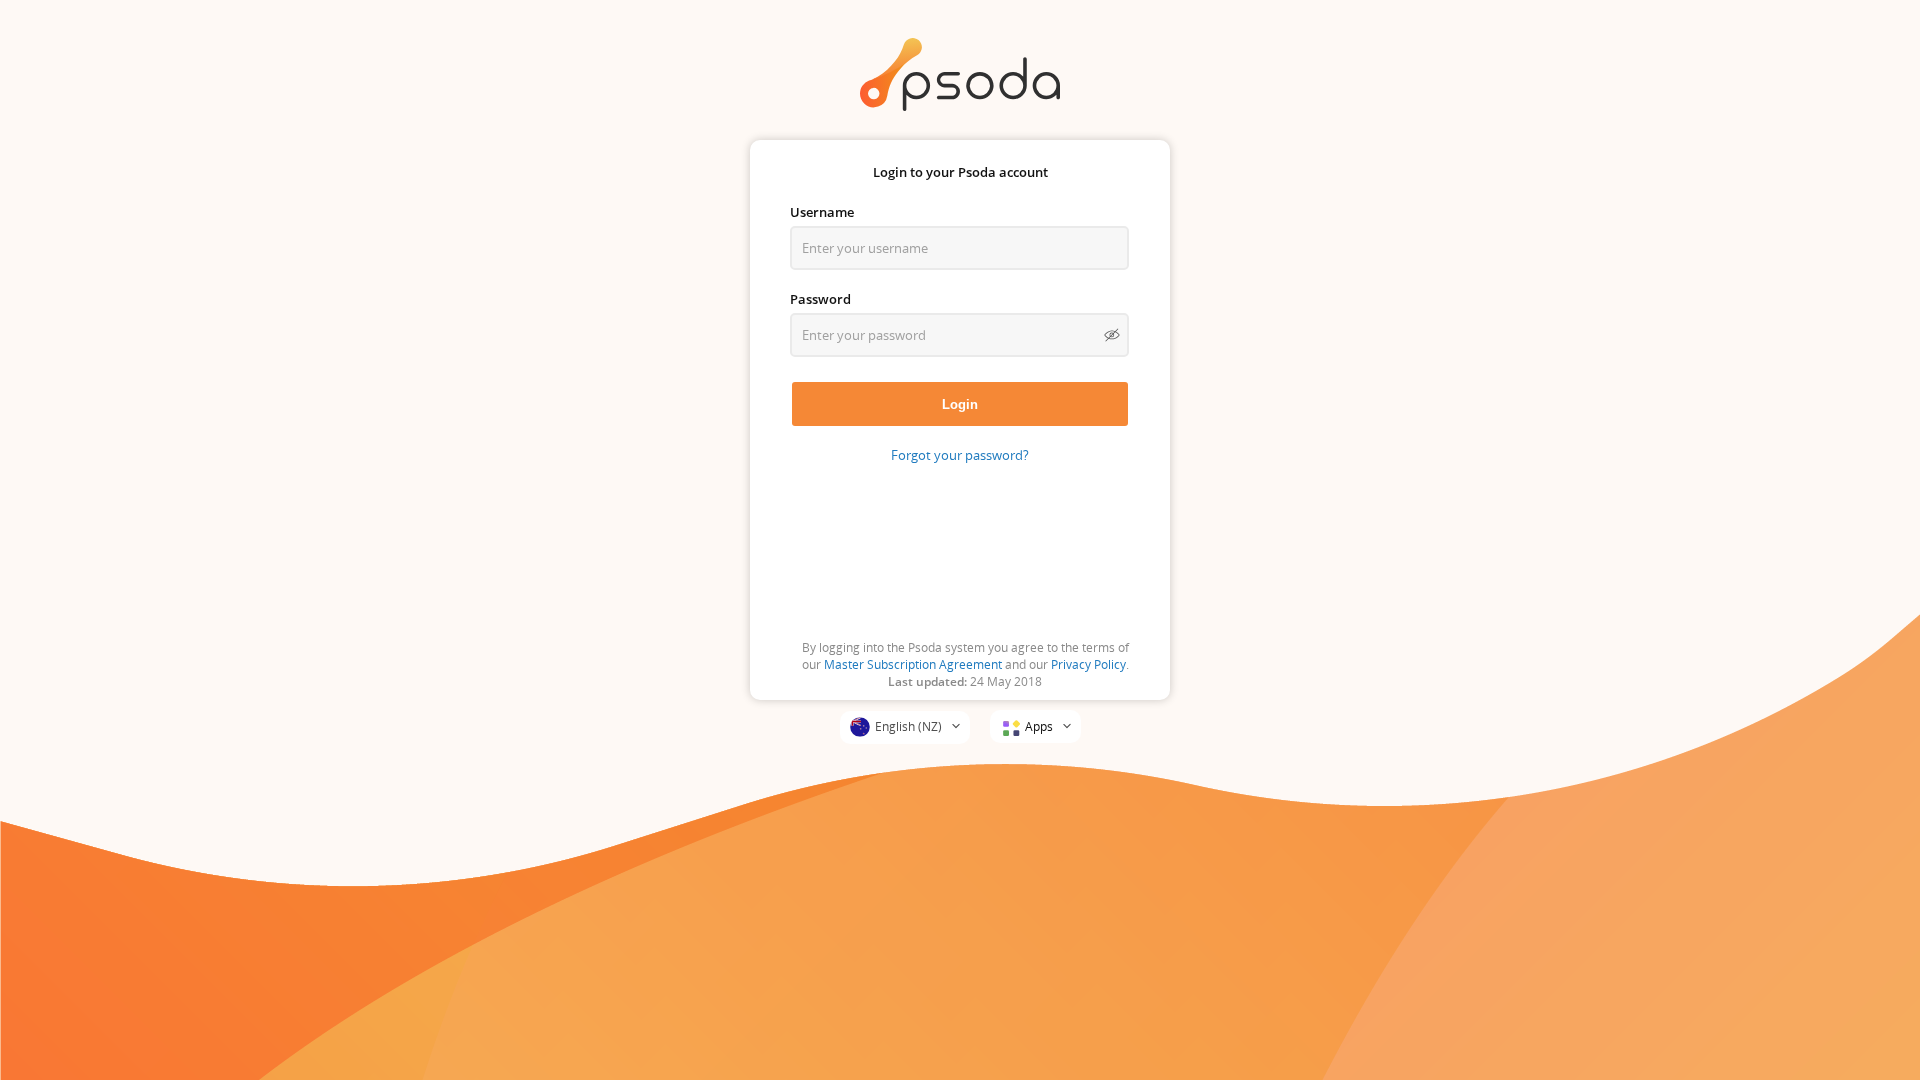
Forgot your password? (960, 455)
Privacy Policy (1088, 664)
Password (820, 299)
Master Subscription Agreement (913, 664)
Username (822, 212)
